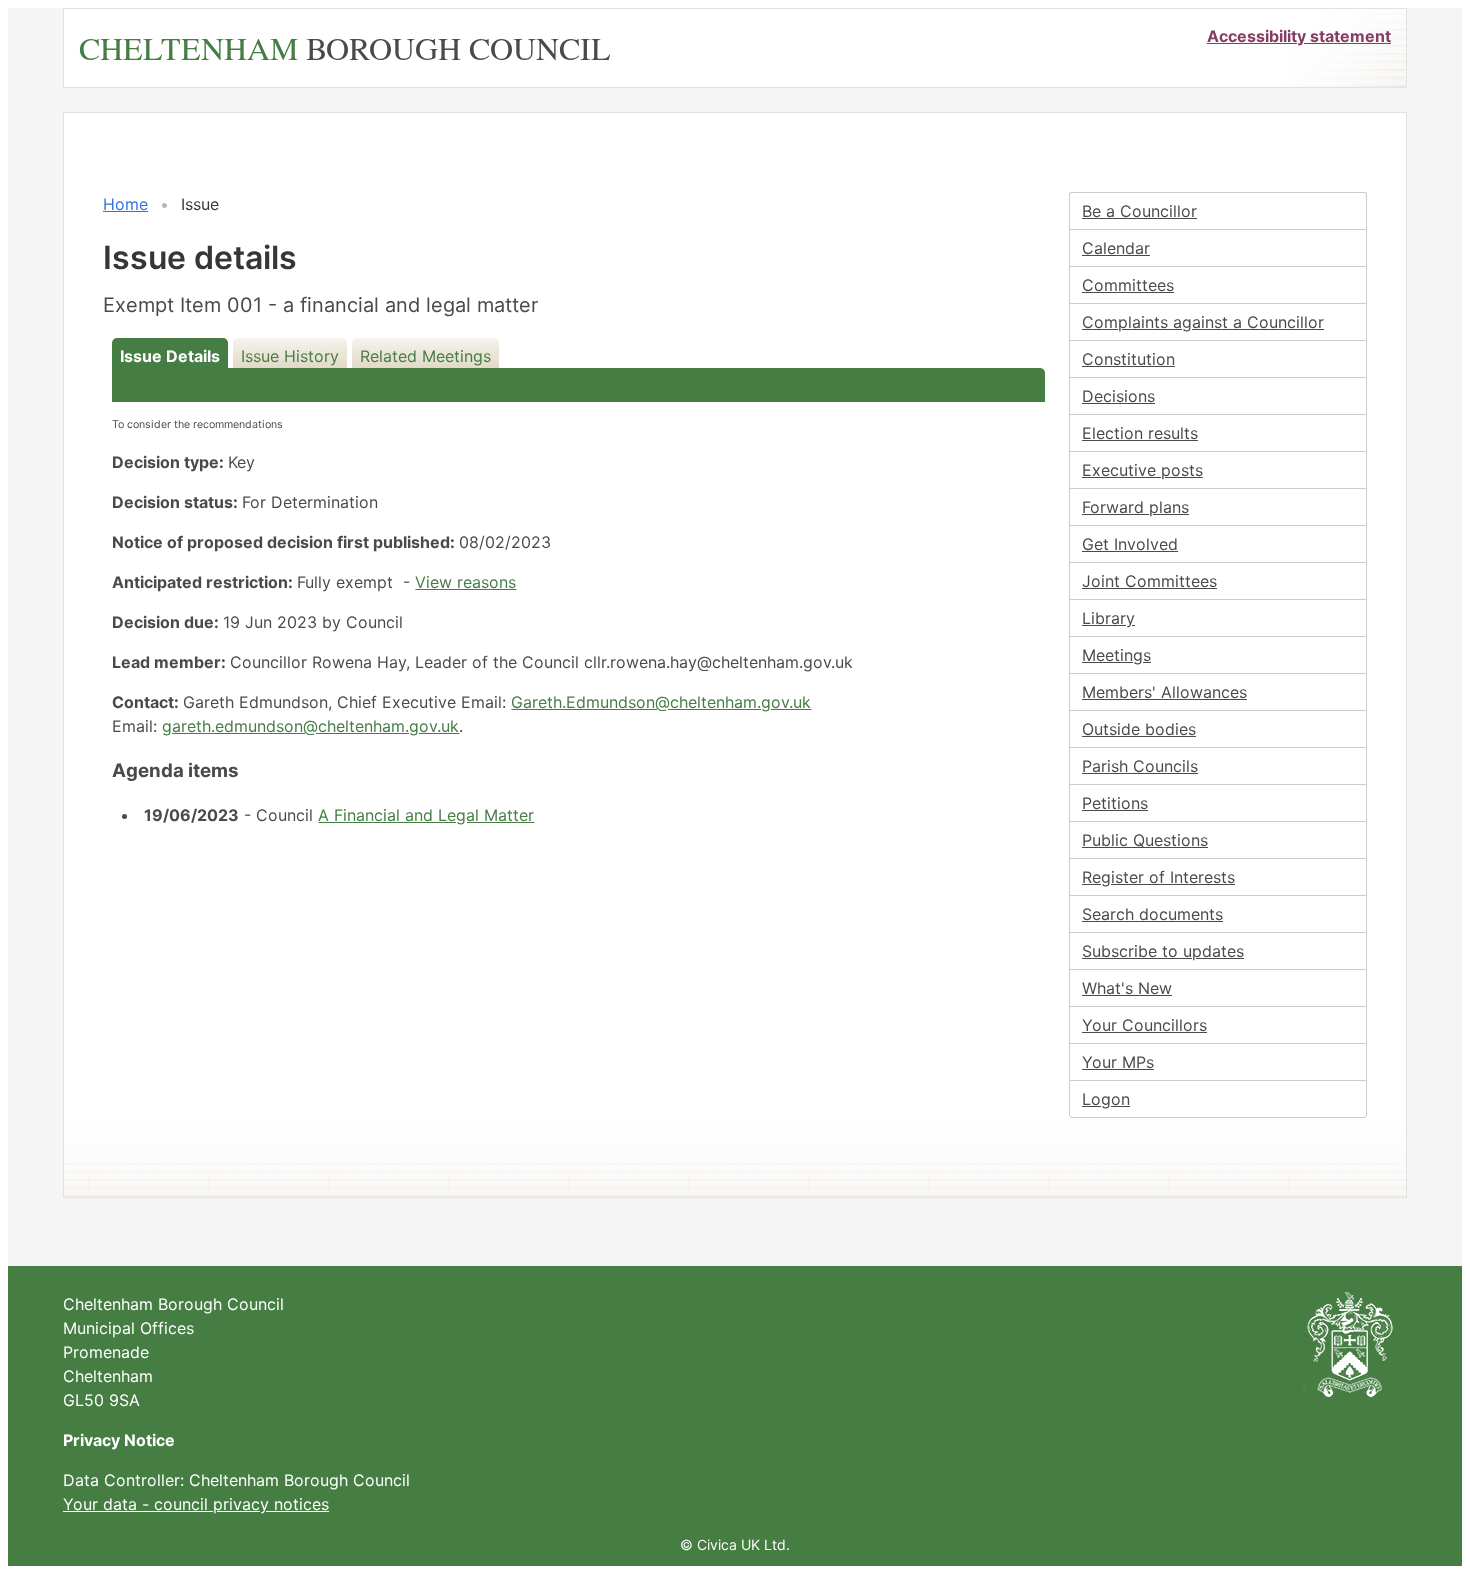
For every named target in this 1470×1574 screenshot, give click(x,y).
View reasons (465, 582)
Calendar (1116, 248)
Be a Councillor (1139, 211)
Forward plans (1135, 507)
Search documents (1152, 914)
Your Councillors (1144, 1025)
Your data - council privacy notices (196, 1504)
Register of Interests (1158, 877)
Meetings (1116, 655)
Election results (1140, 433)
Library (1108, 618)
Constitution (1128, 359)
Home (125, 204)
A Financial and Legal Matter (426, 815)
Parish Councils (1140, 766)
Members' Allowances (1164, 692)
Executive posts (1142, 470)
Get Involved (1130, 544)
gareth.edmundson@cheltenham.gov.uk (310, 726)
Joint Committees (1149, 581)
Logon (1106, 1099)
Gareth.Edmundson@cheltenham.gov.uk (661, 702)
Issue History (290, 356)
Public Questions (1145, 840)
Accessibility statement (1299, 36)
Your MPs (1118, 1062)
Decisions (1118, 396)
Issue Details (170, 356)
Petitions (1115, 803)
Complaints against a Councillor (1203, 322)
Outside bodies (1139, 729)
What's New (1127, 988)
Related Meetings (425, 356)
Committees (1128, 285)
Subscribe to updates (1163, 951)
